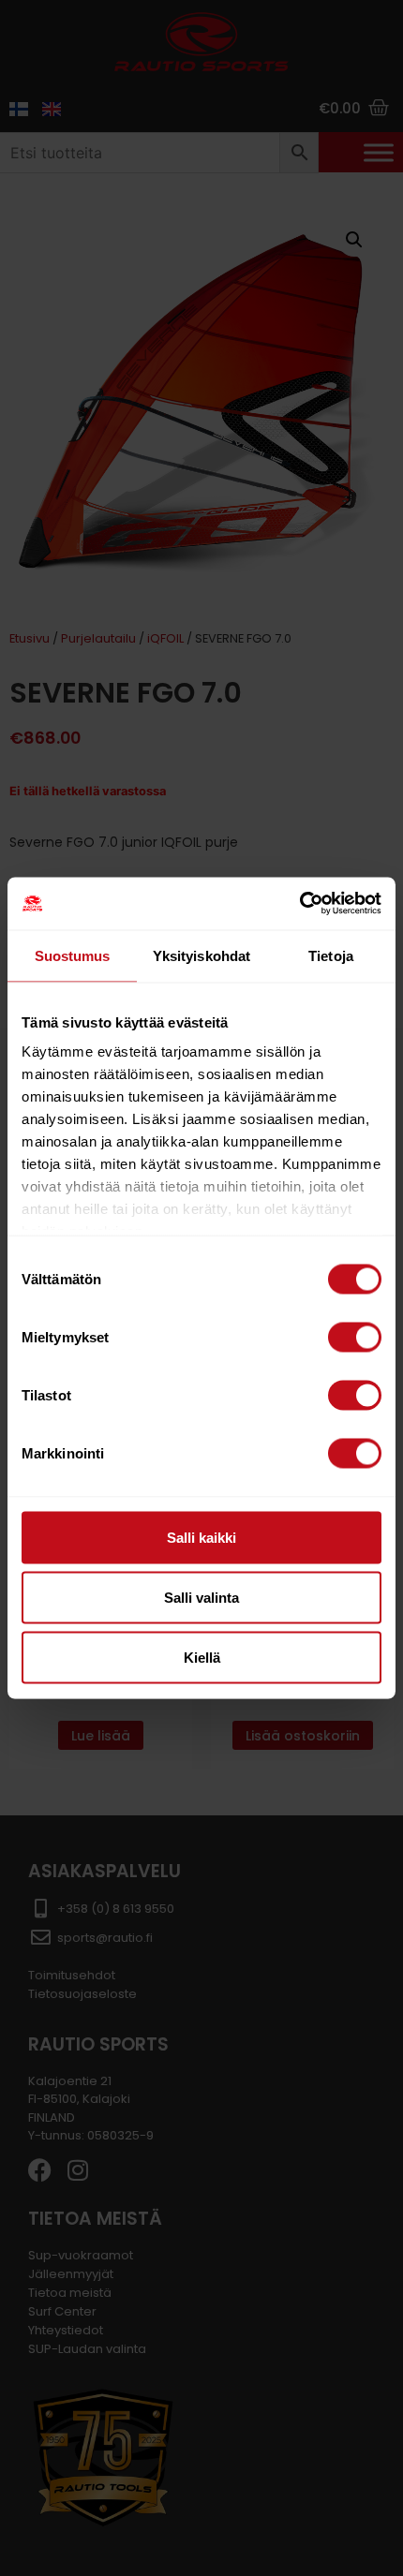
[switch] (355, 1337)
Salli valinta (201, 1597)
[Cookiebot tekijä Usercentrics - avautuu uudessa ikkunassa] (299, 904)
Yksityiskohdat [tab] (201, 955)
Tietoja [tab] (331, 955)
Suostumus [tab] (73, 955)
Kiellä (202, 1657)
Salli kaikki (201, 1537)
